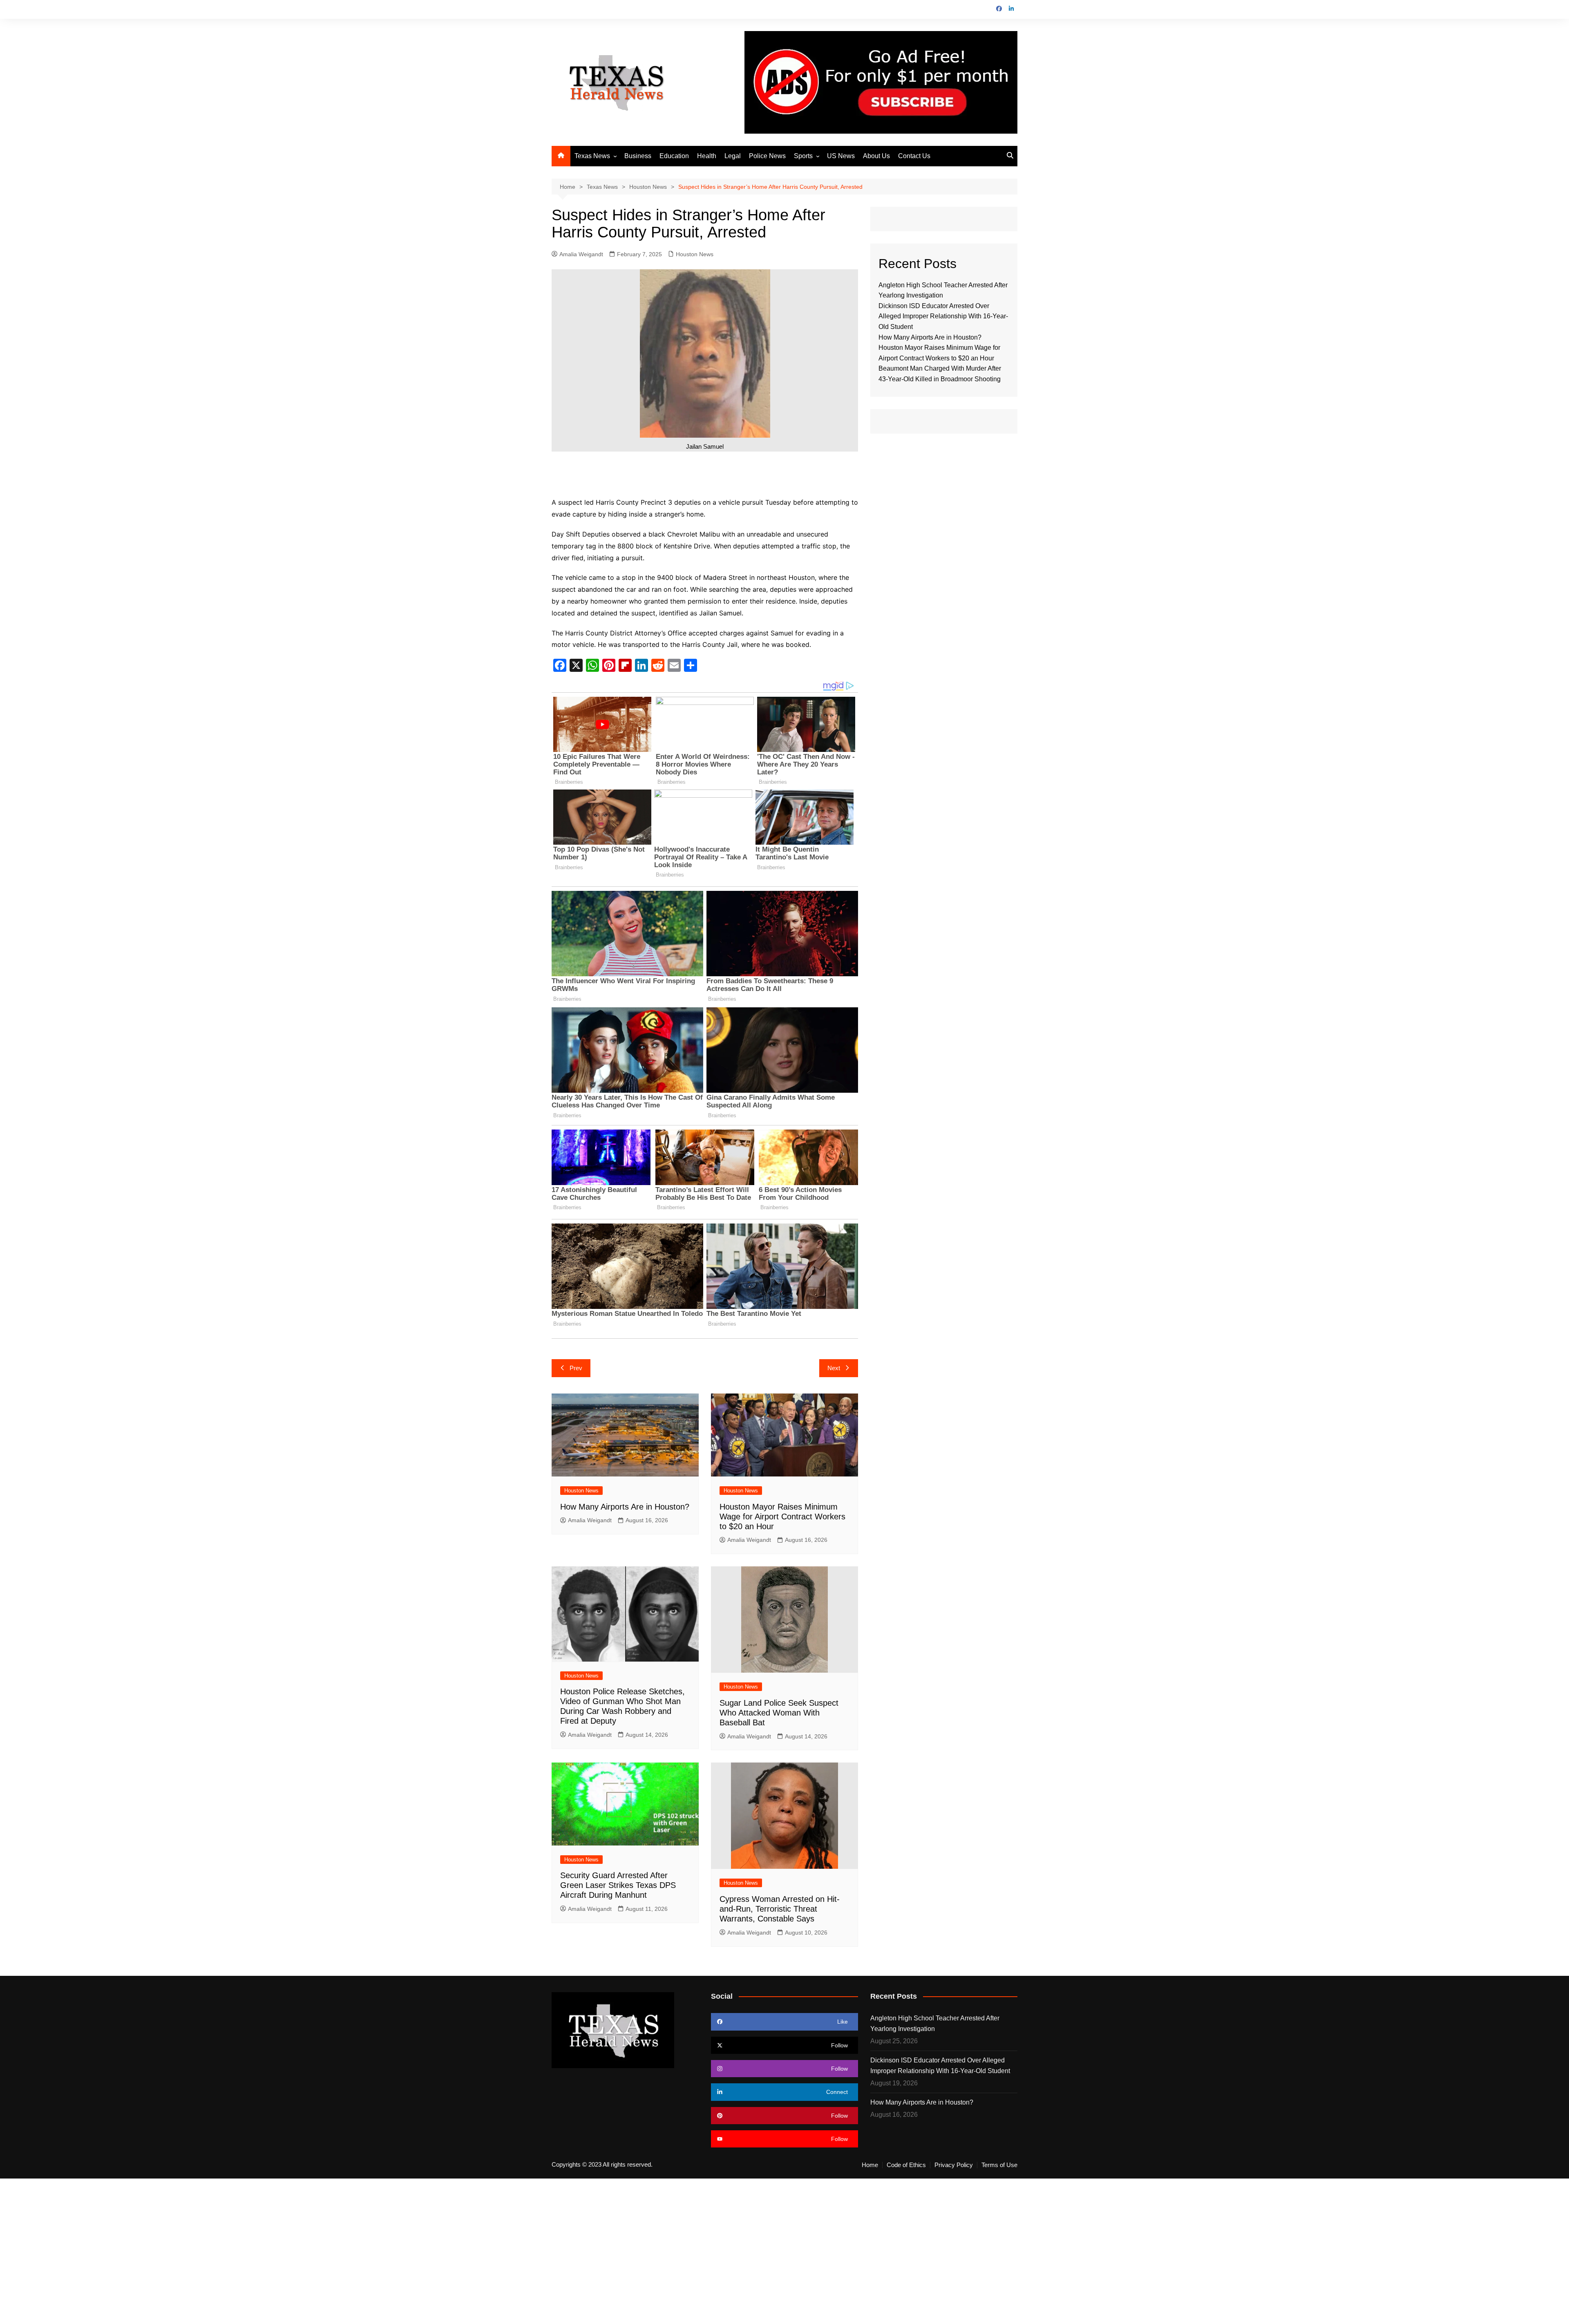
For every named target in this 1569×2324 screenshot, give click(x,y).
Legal (733, 156)
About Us (876, 156)
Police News (767, 156)
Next (834, 1368)
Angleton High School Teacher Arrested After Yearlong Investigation (935, 2023)
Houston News (695, 254)
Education (674, 156)
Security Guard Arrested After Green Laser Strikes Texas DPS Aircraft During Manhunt (618, 1885)
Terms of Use (999, 2165)
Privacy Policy (954, 2165)
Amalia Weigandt (581, 254)
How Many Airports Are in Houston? (625, 1507)
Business (638, 156)
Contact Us (914, 156)
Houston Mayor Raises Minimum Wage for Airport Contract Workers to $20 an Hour (782, 1517)
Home (870, 2165)
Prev (576, 1368)
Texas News (592, 156)
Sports (803, 156)
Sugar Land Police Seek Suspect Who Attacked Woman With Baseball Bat (779, 1713)
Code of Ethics (906, 2165)
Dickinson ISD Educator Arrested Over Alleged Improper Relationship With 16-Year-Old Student (943, 316)
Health (707, 156)
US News (841, 156)
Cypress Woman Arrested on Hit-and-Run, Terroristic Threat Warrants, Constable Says (780, 1909)
